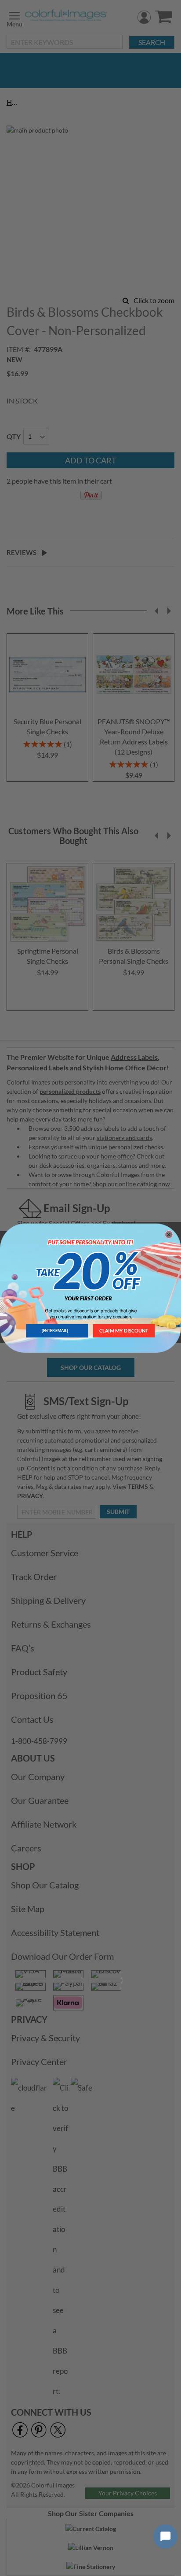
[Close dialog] (169, 1234)
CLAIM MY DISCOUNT (124, 1331)
